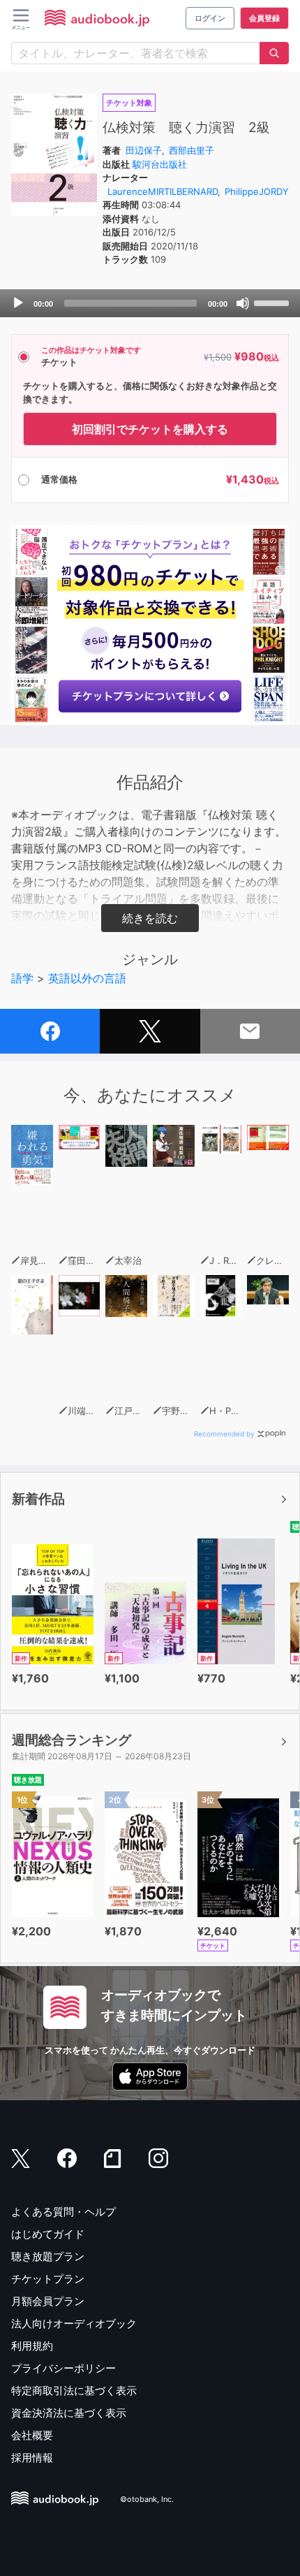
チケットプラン (48, 2279)
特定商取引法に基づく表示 (74, 2391)
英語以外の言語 (87, 978)
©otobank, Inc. (147, 2500)
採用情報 (32, 2458)
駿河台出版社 (160, 164)
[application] (150, 303)
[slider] (273, 302)
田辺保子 (144, 150)
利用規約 (32, 2346)
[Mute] (243, 303)
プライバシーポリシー (63, 2368)
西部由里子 (192, 150)
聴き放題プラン (48, 2256)
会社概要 (32, 2435)
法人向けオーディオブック (74, 2323)
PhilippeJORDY (257, 191)
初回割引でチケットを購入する (150, 429)
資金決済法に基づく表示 (69, 2413)
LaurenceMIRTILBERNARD (163, 191)
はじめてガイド (48, 2234)
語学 (22, 978)
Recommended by (224, 1434)
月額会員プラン (48, 2301)
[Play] (18, 303)
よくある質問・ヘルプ (63, 2212)
